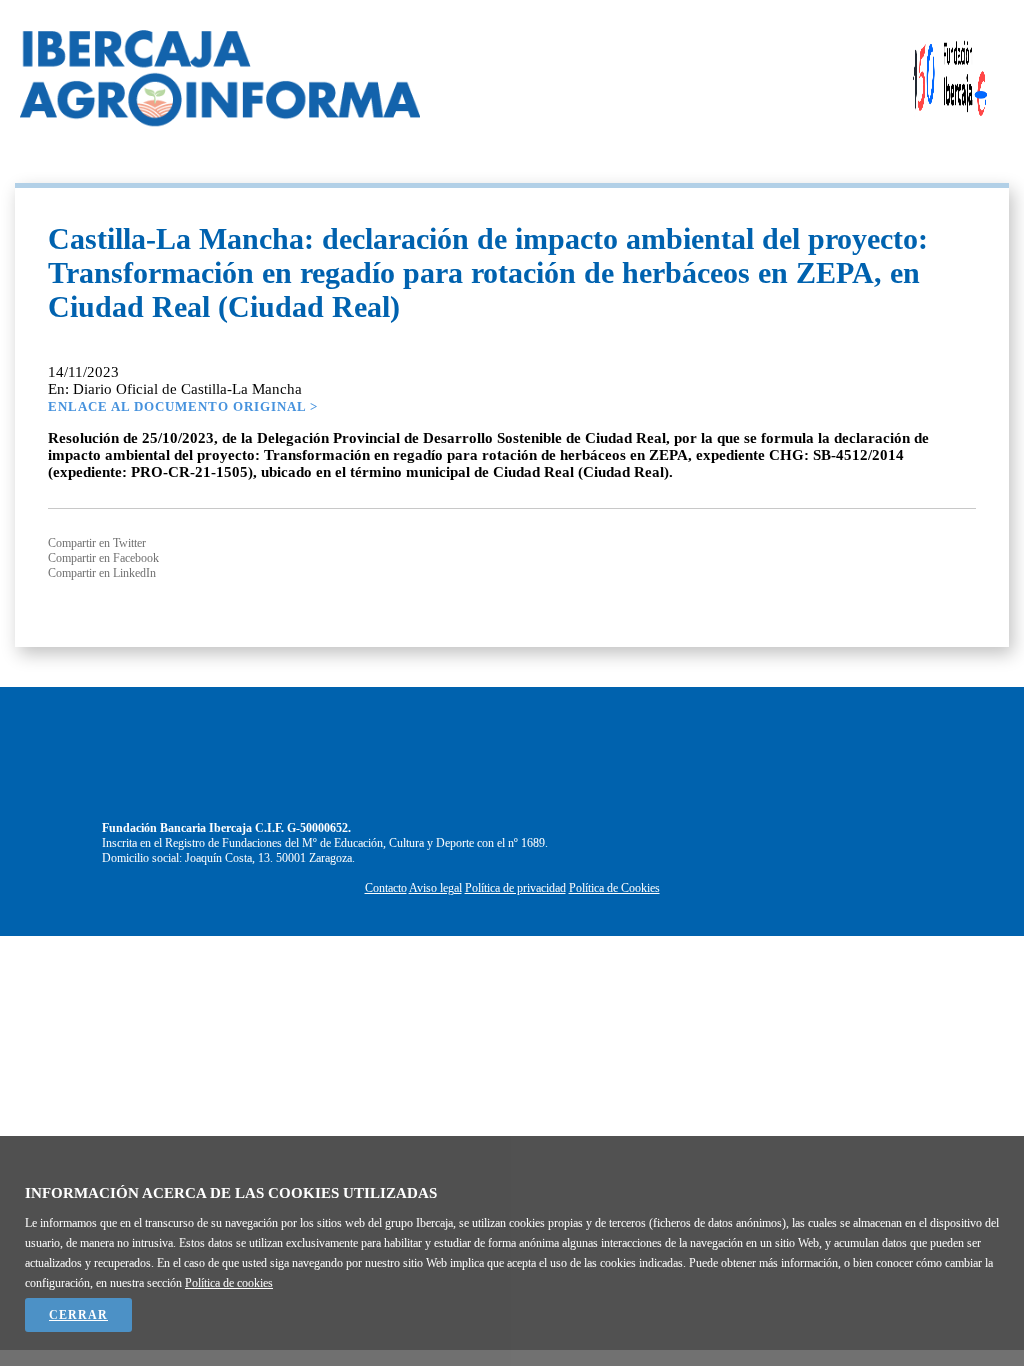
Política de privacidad (515, 888)
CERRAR (78, 1315)
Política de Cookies (614, 888)
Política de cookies (229, 1283)
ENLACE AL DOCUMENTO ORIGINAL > (183, 406)
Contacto (386, 888)
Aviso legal (435, 888)
